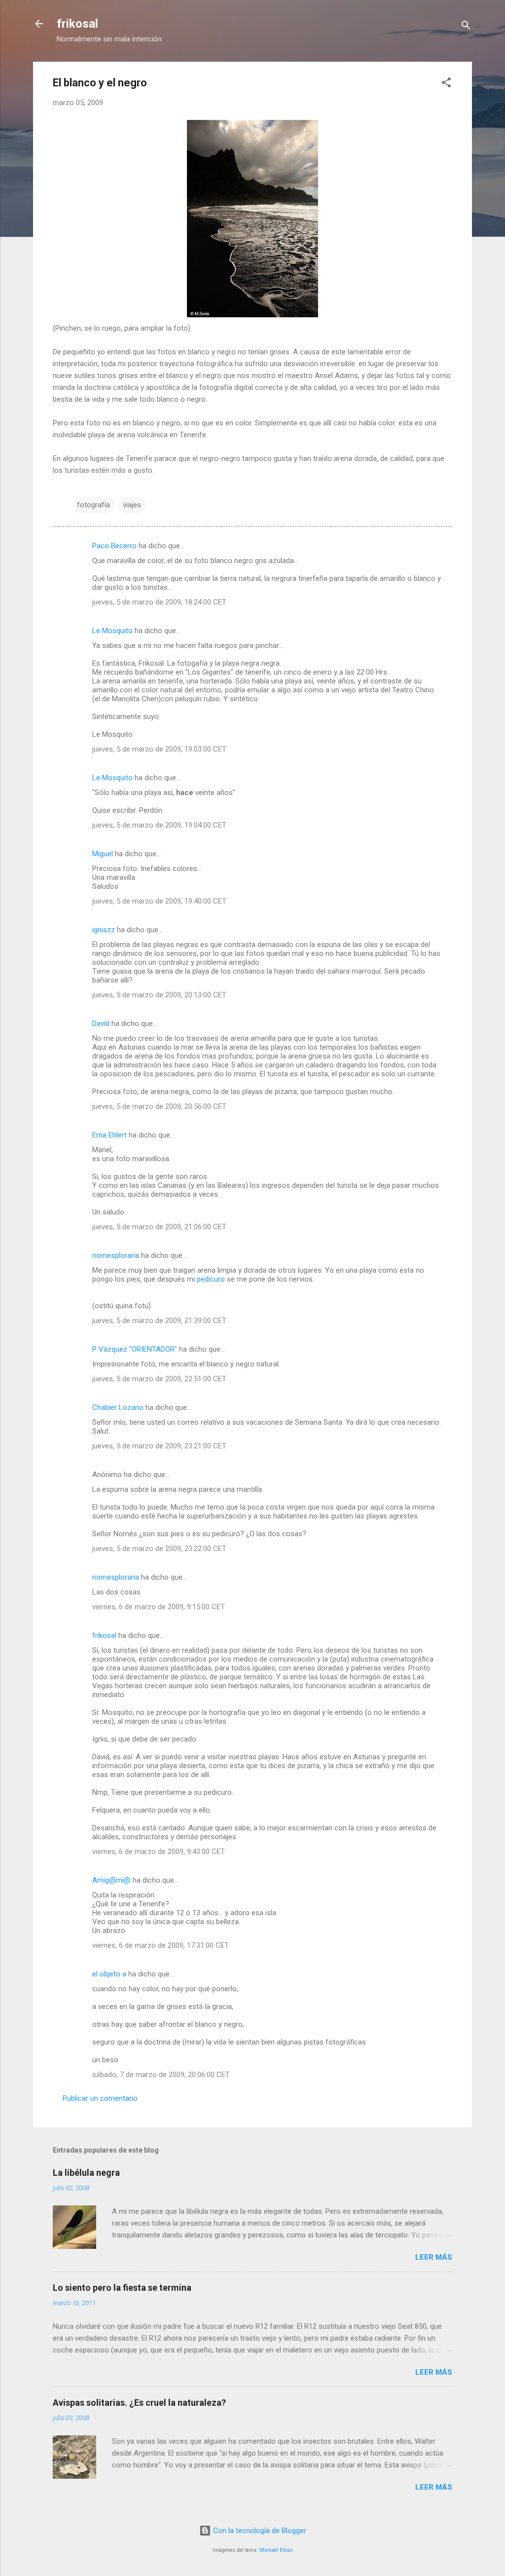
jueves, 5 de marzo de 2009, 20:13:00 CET (159, 995)
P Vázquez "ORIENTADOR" (135, 1349)
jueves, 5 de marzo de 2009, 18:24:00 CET (159, 602)
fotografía (93, 505)
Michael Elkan (276, 2550)
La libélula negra (86, 2173)
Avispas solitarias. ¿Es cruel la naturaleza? (139, 2403)
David (101, 1023)
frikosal (77, 24)
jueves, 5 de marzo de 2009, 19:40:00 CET (159, 901)
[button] (446, 84)
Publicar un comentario (100, 2098)
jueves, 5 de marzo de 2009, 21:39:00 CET (159, 1321)
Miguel (103, 854)
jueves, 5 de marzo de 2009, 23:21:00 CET (159, 1446)
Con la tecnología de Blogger (259, 2531)
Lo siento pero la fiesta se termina (122, 2288)
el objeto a (109, 1974)
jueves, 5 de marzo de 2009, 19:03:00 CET (159, 749)
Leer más (434, 2257)
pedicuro (211, 1279)
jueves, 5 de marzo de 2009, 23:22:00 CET (159, 1549)
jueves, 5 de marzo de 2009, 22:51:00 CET (159, 1379)
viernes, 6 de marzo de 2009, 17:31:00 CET (161, 1945)
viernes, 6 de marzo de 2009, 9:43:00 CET (159, 1852)
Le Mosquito (112, 631)
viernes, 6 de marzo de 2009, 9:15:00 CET (159, 1607)
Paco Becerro (114, 546)
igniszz (104, 930)
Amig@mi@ (111, 1880)
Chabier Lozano (118, 1407)
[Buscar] (466, 27)
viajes (132, 505)
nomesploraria (116, 1255)
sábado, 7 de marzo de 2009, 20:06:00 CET (161, 2075)
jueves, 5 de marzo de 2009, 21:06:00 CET (159, 1227)
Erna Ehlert (109, 1135)
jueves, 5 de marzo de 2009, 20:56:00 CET (159, 1106)
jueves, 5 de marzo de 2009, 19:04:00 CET (159, 825)
